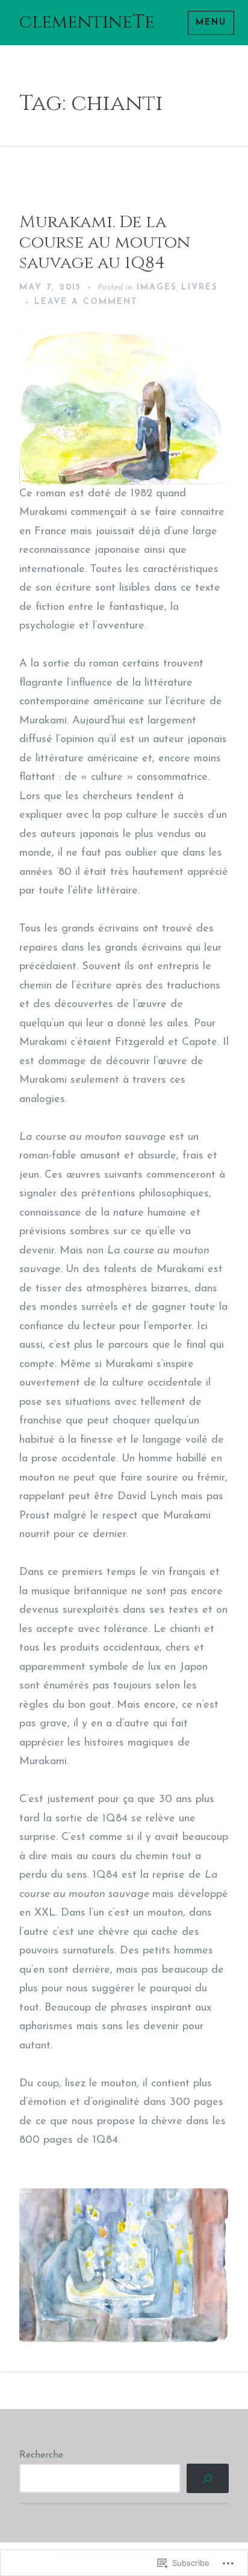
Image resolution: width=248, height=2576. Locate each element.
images (157, 288)
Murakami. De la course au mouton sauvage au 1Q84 (105, 242)
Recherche (41, 2455)
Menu (211, 23)
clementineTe (87, 22)
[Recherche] (208, 2478)
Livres (200, 288)
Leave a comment (86, 302)
